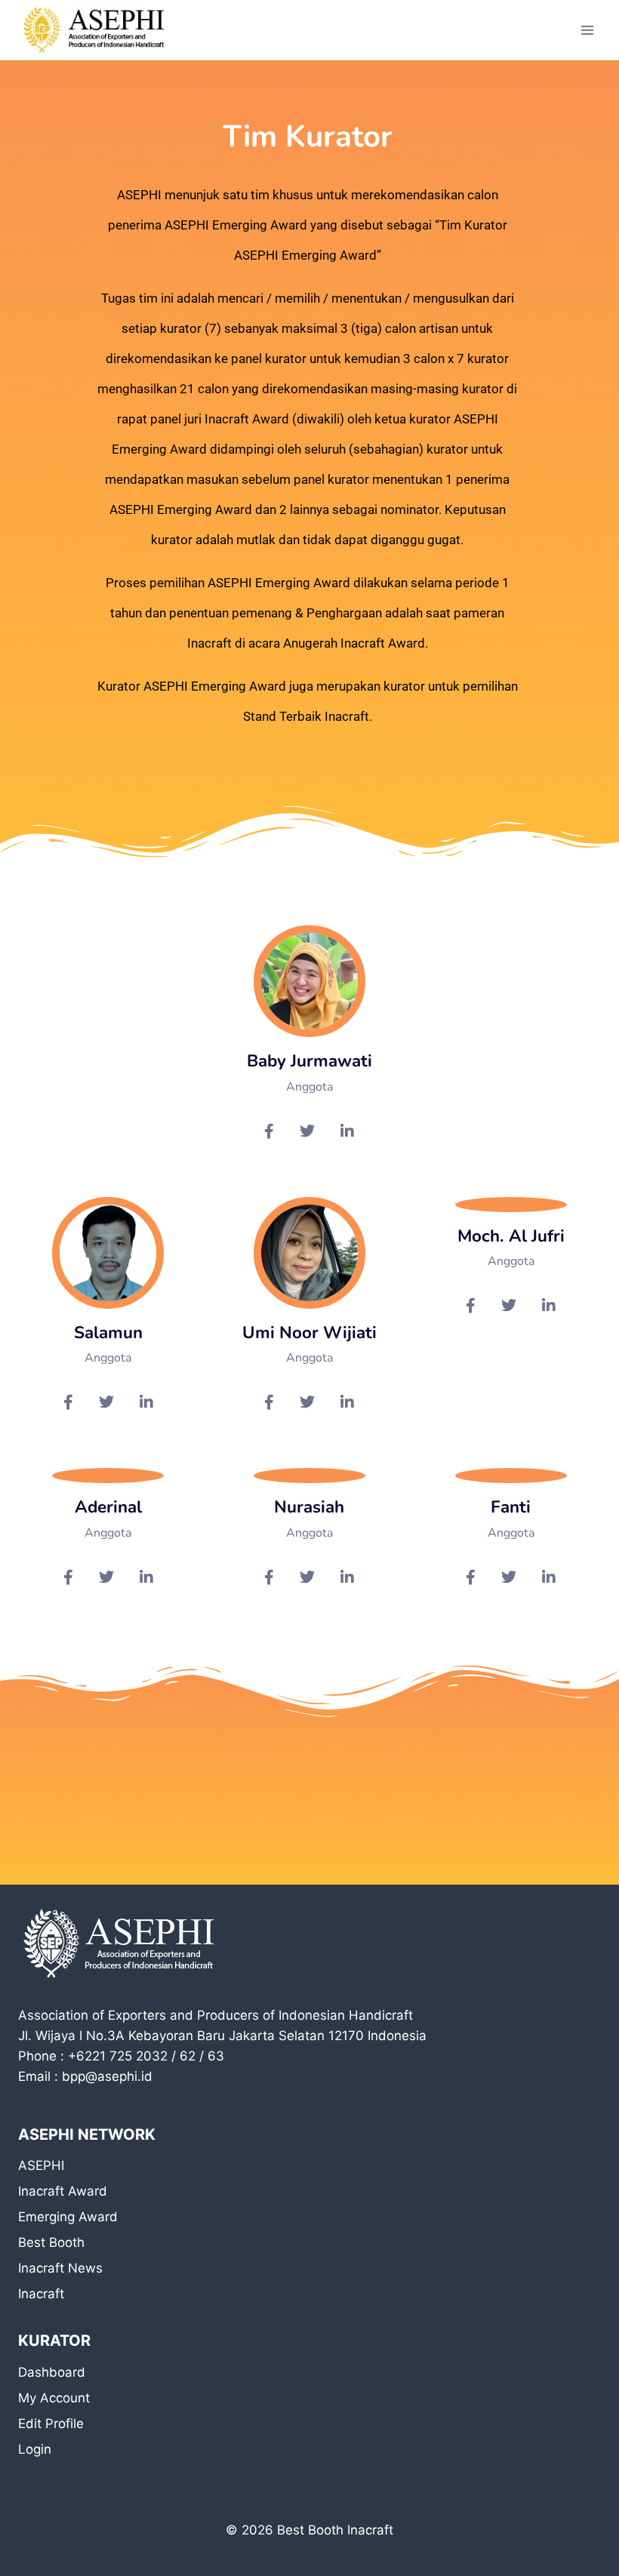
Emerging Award (68, 2217)
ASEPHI (41, 2165)
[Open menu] (587, 30)
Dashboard (52, 2372)
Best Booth (51, 2242)
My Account (54, 2398)
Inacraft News (60, 2268)
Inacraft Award (63, 2191)
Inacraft (41, 2294)
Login (35, 2449)
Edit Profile (51, 2424)
